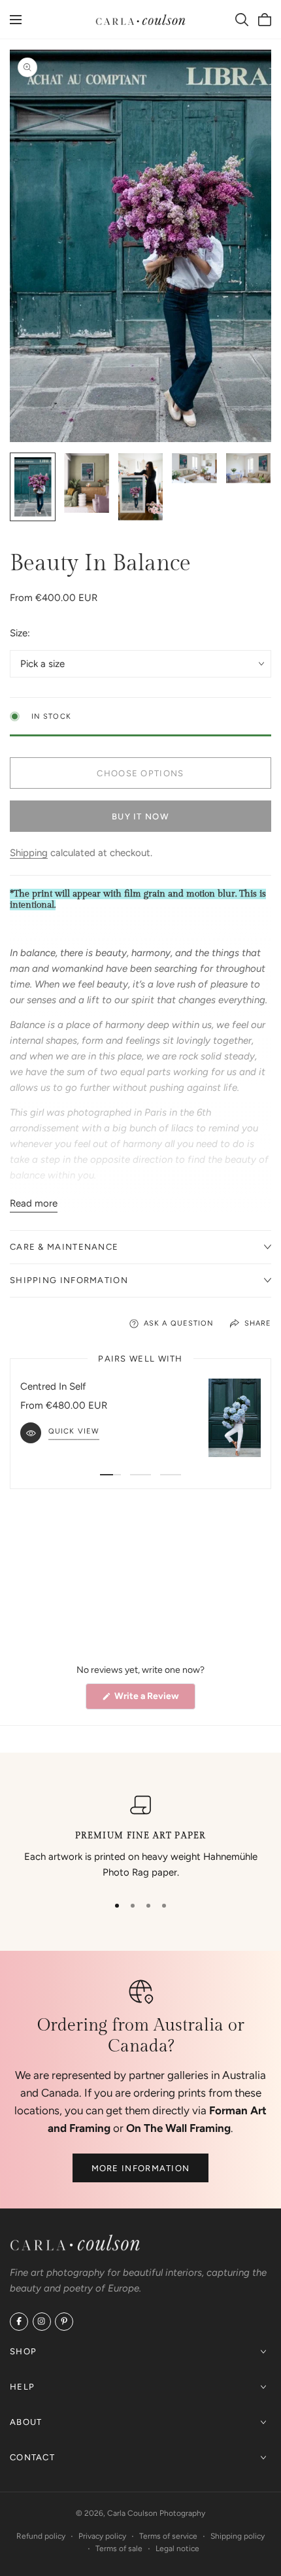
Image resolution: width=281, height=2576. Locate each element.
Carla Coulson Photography (156, 2513)
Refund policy (41, 2536)
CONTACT (32, 2457)
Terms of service (168, 2536)
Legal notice (177, 2549)
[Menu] (16, 20)
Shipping (29, 853)
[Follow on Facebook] (19, 2322)
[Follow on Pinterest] (64, 2322)
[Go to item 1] (110, 1475)
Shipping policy (238, 2536)
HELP (22, 2387)
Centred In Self (53, 1386)
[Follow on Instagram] (42, 2322)
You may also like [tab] (141, 1575)
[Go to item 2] (140, 1475)
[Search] (242, 20)
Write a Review (154, 1700)
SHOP (23, 2351)
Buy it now (140, 816)
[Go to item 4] (164, 1906)
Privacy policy (102, 2536)
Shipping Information (69, 1280)
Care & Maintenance (64, 1247)
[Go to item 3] (171, 1475)
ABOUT (26, 2422)
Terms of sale (119, 2549)
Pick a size (42, 664)
